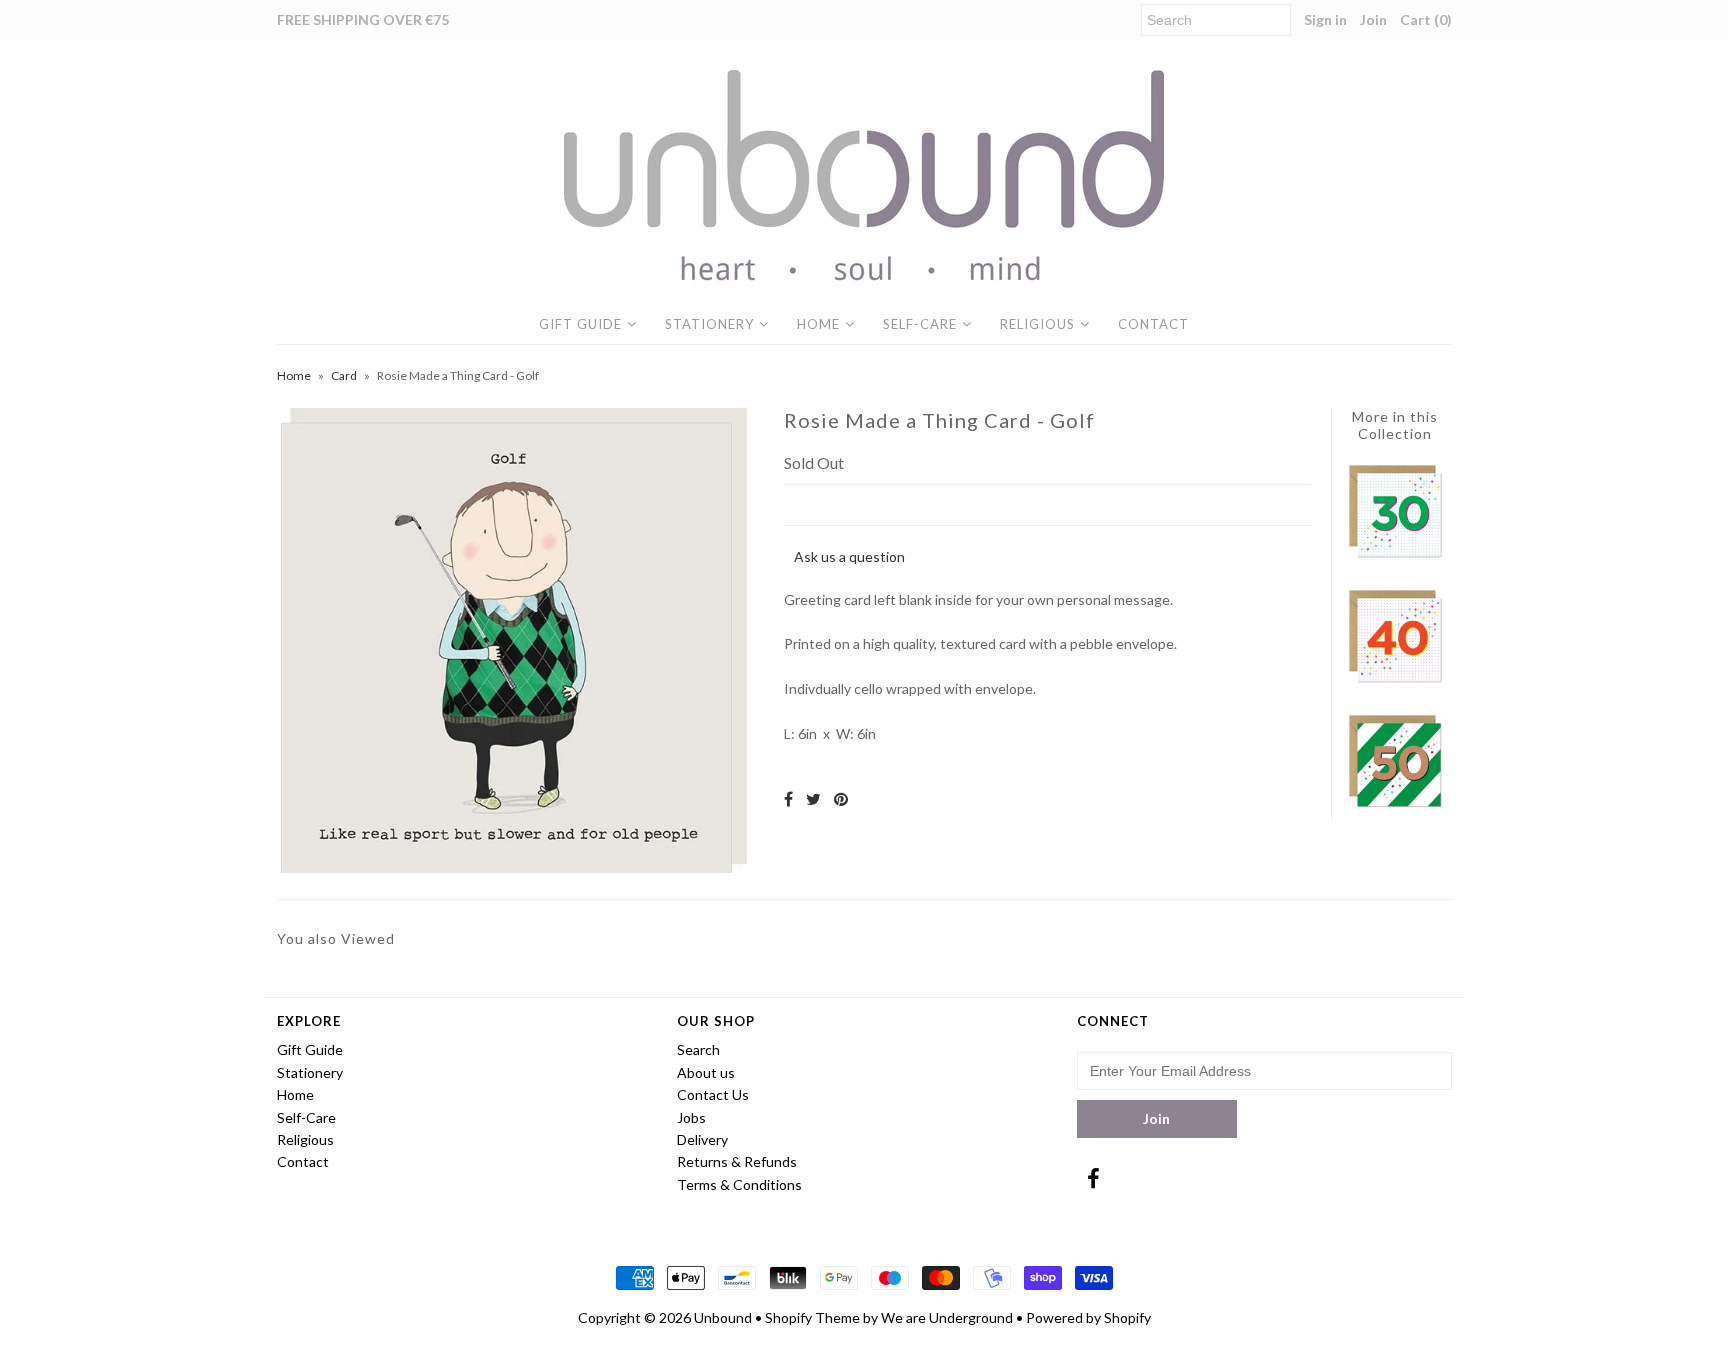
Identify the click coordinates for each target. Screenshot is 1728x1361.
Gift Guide (580, 324)
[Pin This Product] (841, 798)
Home (818, 324)
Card (344, 375)
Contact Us (713, 1094)
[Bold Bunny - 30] (1395, 554)
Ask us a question (849, 556)
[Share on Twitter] (813, 798)
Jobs (691, 1117)
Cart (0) (1426, 19)
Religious (1037, 324)
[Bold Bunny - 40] (1395, 679)
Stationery (709, 324)
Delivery (702, 1139)
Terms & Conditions (739, 1184)
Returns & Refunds (737, 1161)
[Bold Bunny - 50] (1395, 804)
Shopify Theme (812, 1317)
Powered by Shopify (1088, 1317)
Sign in (1325, 19)
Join (1373, 19)
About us (706, 1072)
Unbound (723, 1317)
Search (698, 1049)
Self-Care (920, 324)
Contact (1153, 324)
